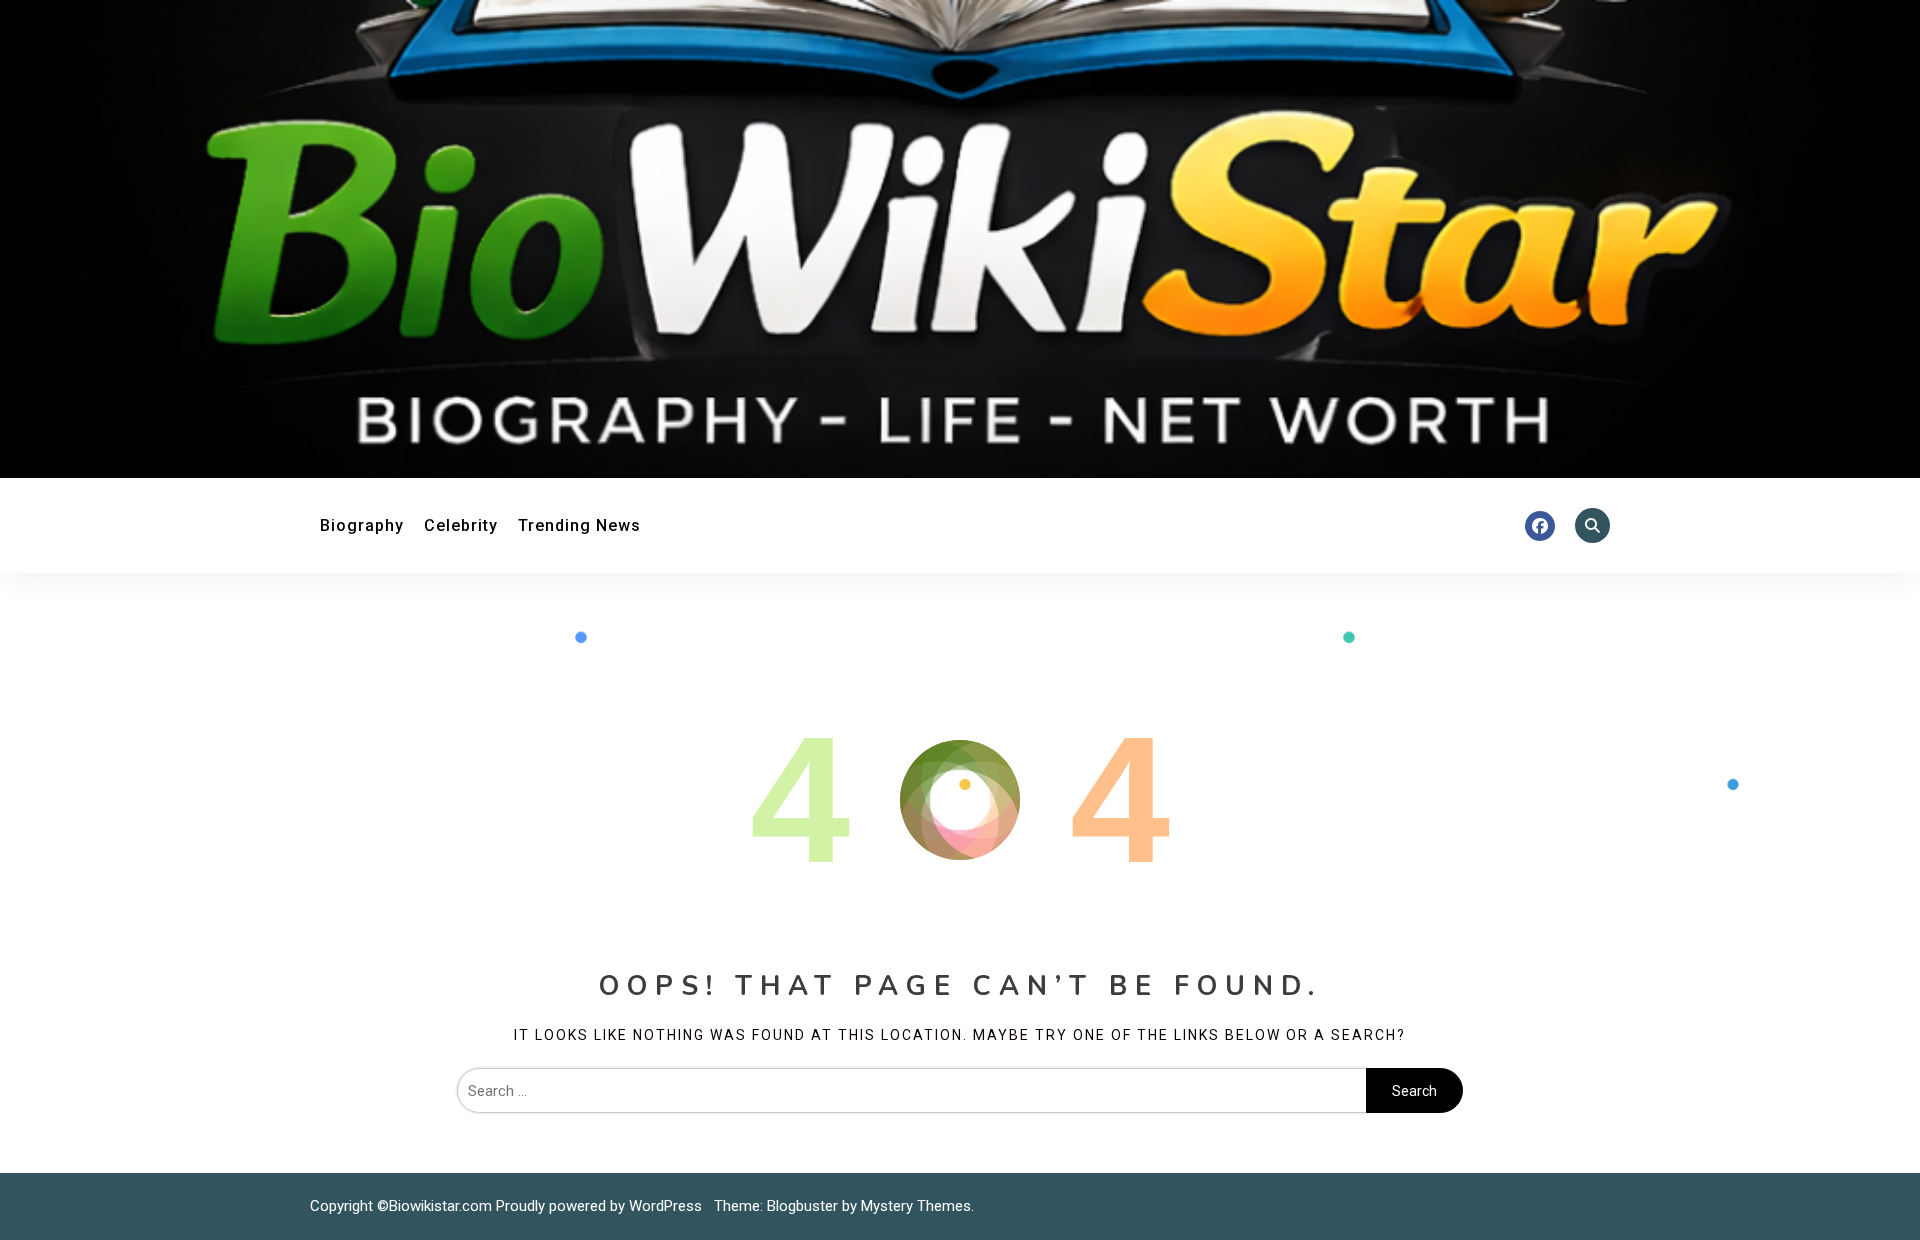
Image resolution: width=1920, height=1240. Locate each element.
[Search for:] (911, 1091)
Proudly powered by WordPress (601, 1206)
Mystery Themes (916, 1206)
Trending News (579, 525)
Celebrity (461, 525)
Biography (362, 525)
